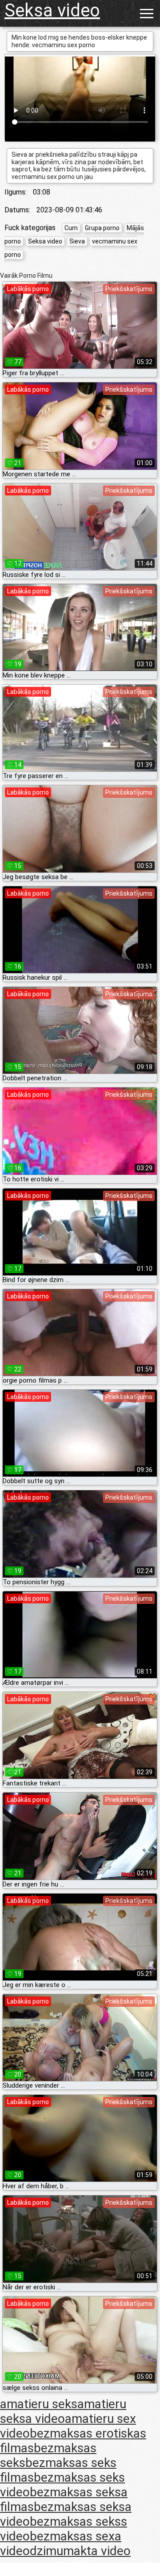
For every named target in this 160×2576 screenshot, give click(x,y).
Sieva (77, 241)
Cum (71, 228)
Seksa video (52, 10)
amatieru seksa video (63, 2411)
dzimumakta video (80, 2551)
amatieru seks (39, 2404)
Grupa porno (102, 228)
